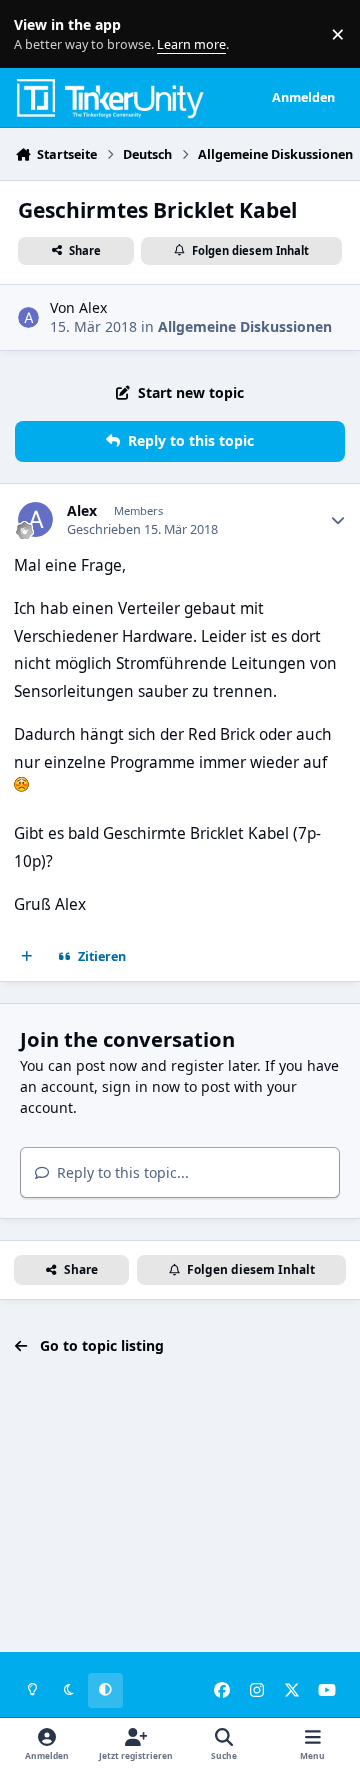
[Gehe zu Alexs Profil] (28, 317)
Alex (93, 307)
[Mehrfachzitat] (27, 957)
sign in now (141, 1086)
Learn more (38, 34)
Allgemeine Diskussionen (245, 326)
